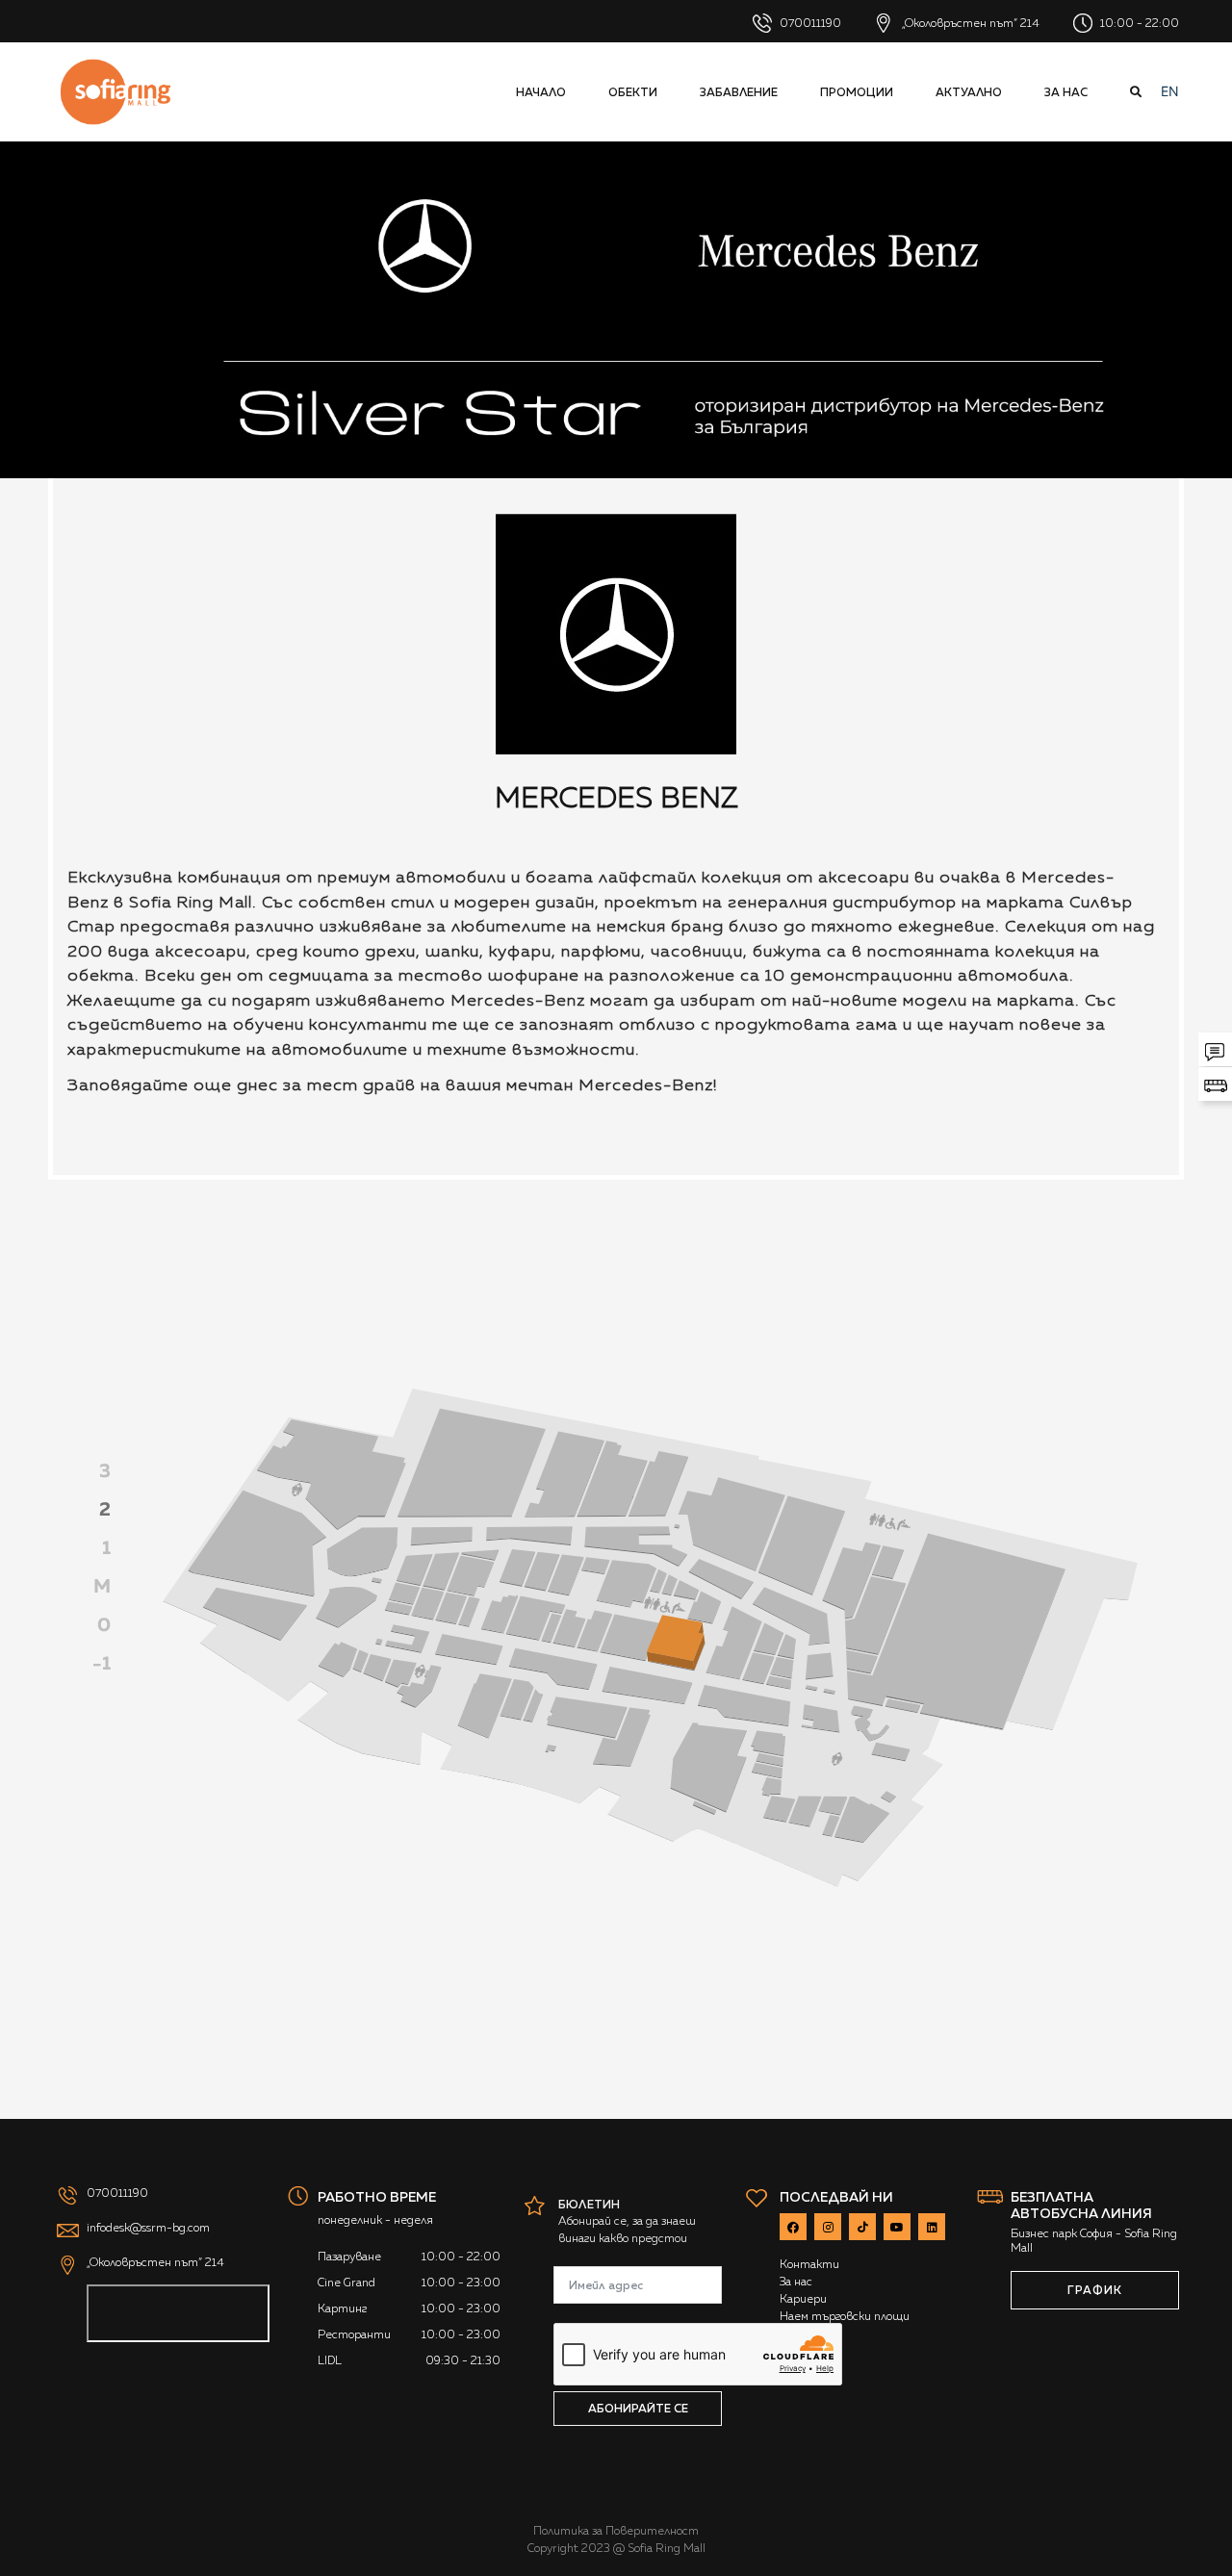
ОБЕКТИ (633, 92)
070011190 (809, 23)
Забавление (739, 92)
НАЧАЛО (541, 92)
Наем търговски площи (845, 2316)
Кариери (803, 2299)
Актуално (969, 92)
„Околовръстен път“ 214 (969, 23)
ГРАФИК (1095, 2290)
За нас (1066, 92)
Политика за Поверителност (616, 2531)
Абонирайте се (638, 2408)
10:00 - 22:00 (1138, 23)
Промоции (857, 92)
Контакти (809, 2264)
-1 (102, 1663)
